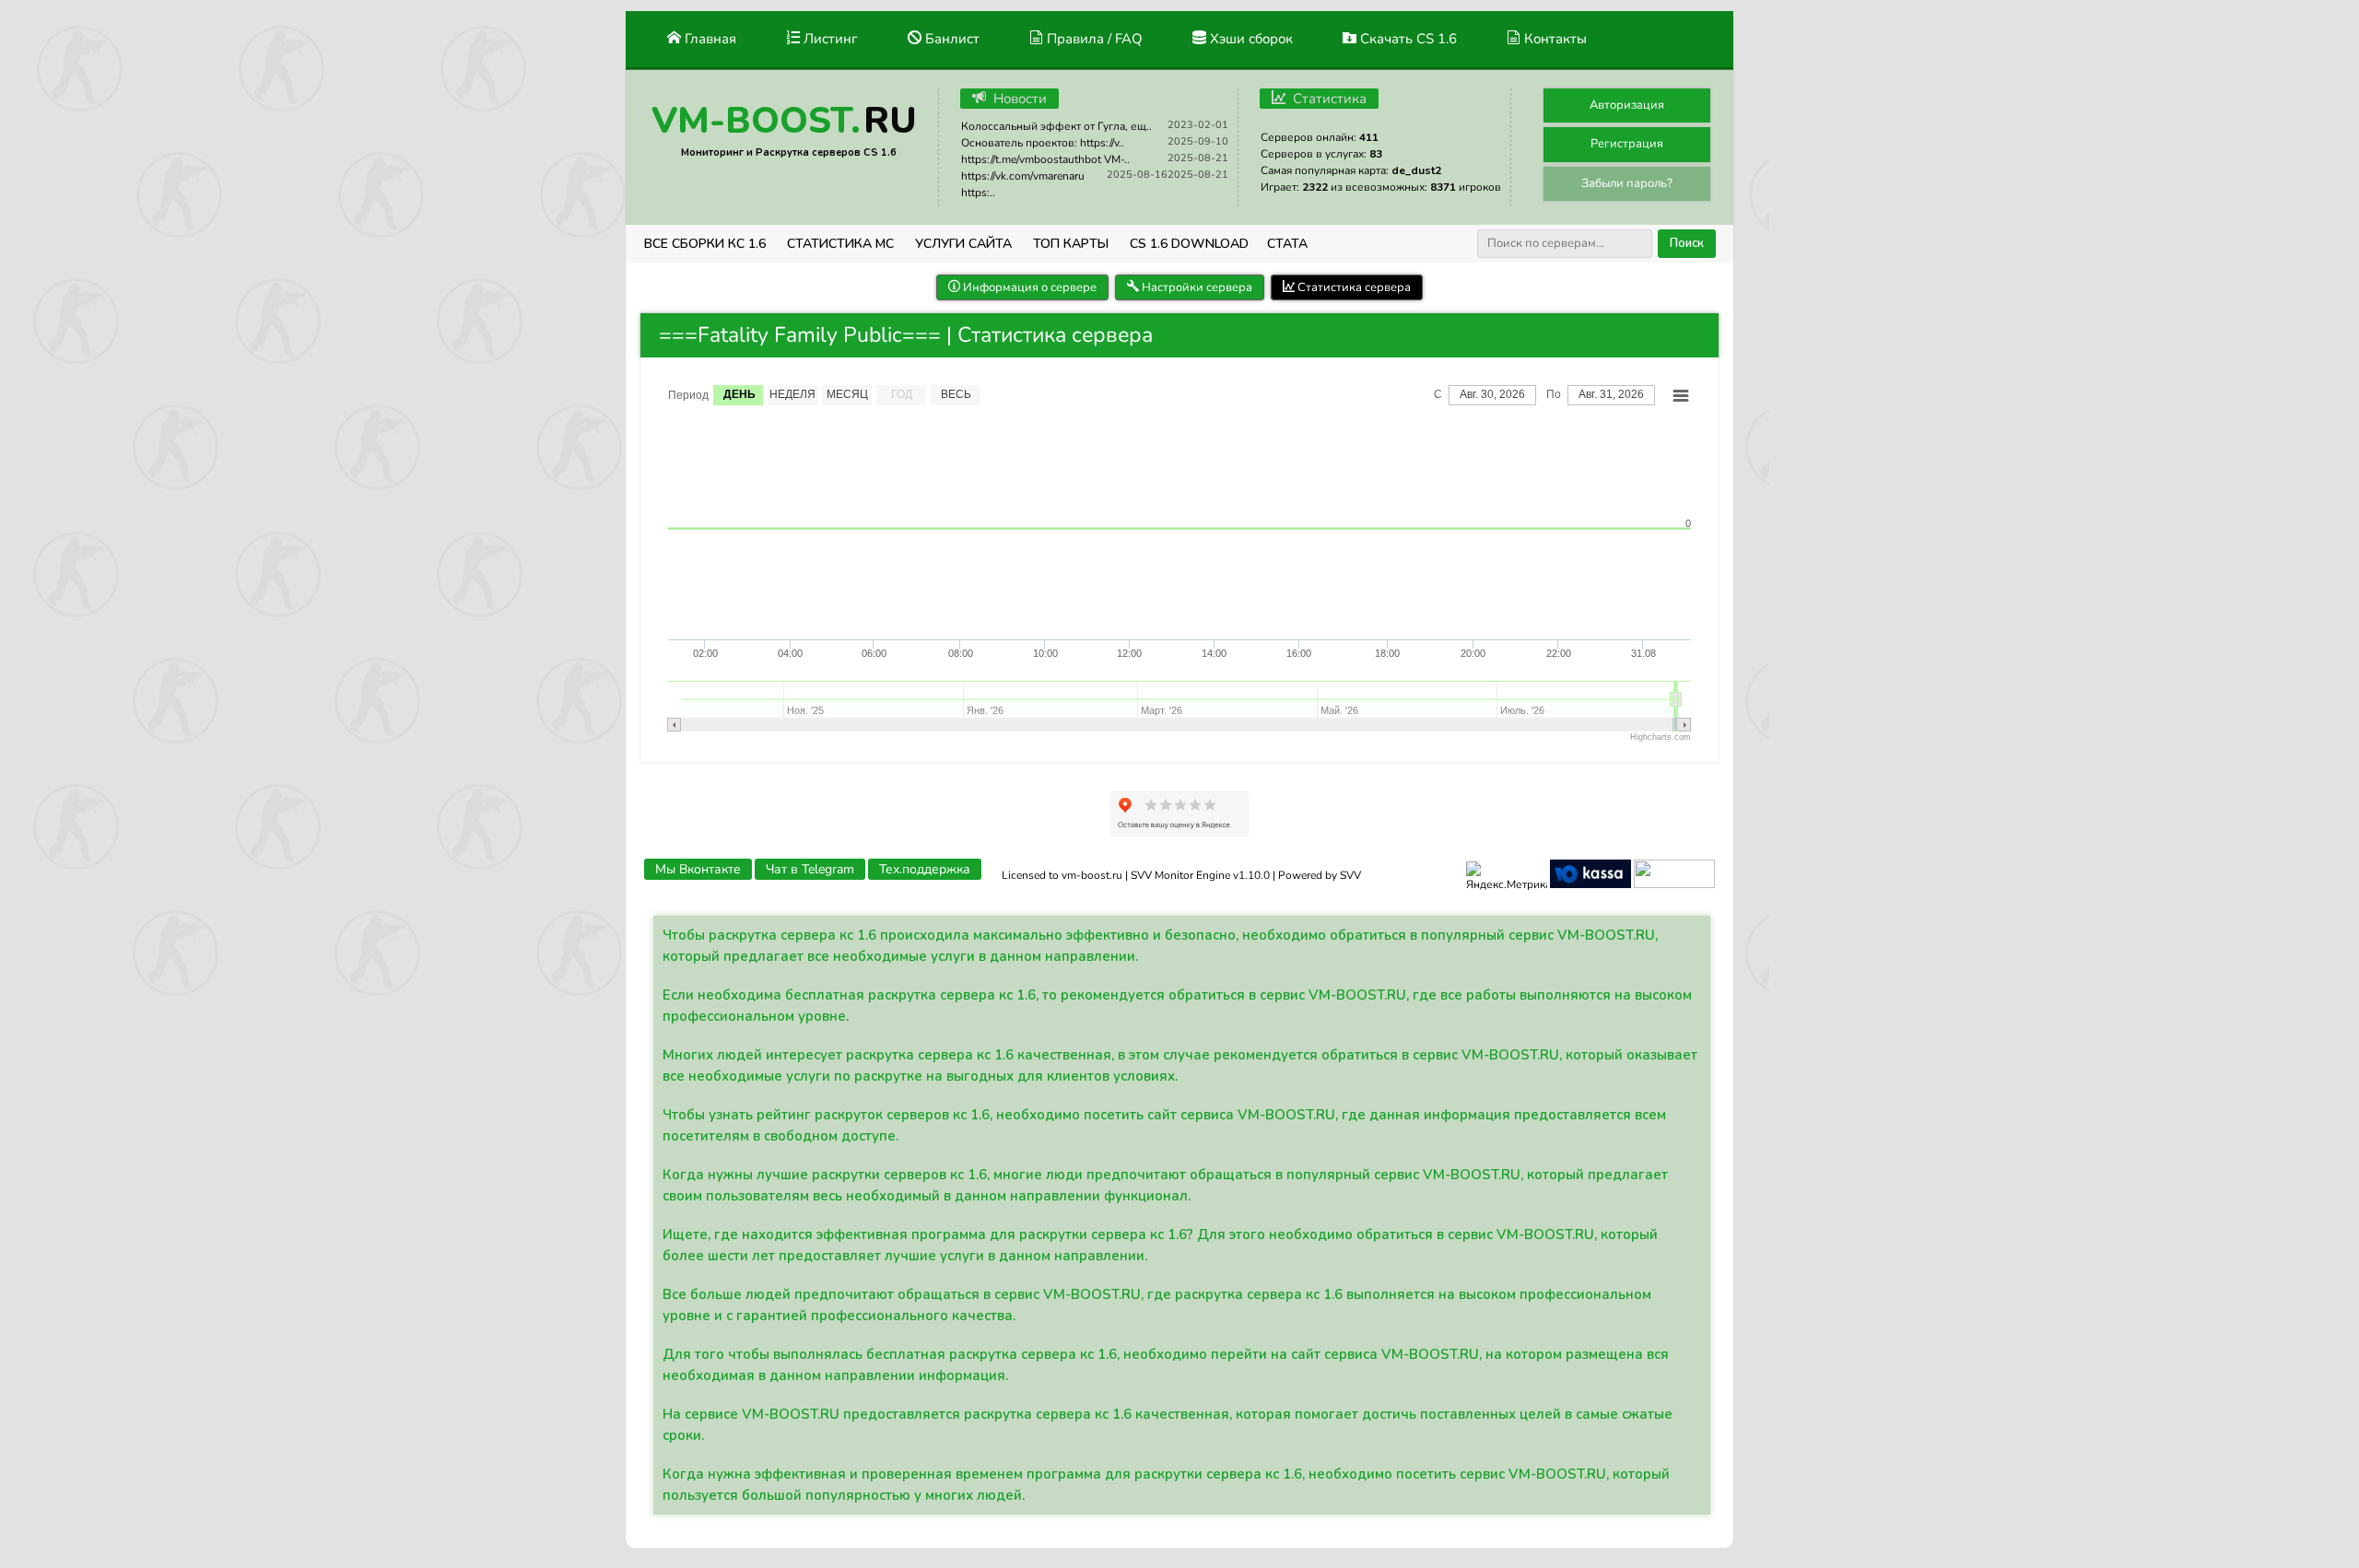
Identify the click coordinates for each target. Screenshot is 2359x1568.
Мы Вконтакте (698, 869)
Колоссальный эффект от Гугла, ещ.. (1056, 126)
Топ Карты (1071, 244)
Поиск (1687, 243)
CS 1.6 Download (1189, 244)
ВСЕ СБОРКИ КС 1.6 (705, 244)
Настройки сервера (1196, 287)
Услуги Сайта (963, 244)
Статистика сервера (1353, 287)
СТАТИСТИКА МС (840, 244)
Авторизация (1627, 105)
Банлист (951, 39)
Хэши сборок (1250, 39)
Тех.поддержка (925, 869)
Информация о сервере (1028, 287)
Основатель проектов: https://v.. (1043, 143)
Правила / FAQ (1093, 39)
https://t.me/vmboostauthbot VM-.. (1045, 159)
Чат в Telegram (810, 869)
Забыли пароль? (1627, 183)
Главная (709, 39)
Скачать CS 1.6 (1407, 39)
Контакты (1554, 39)
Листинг (829, 39)
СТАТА (1287, 244)
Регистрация (1627, 144)
